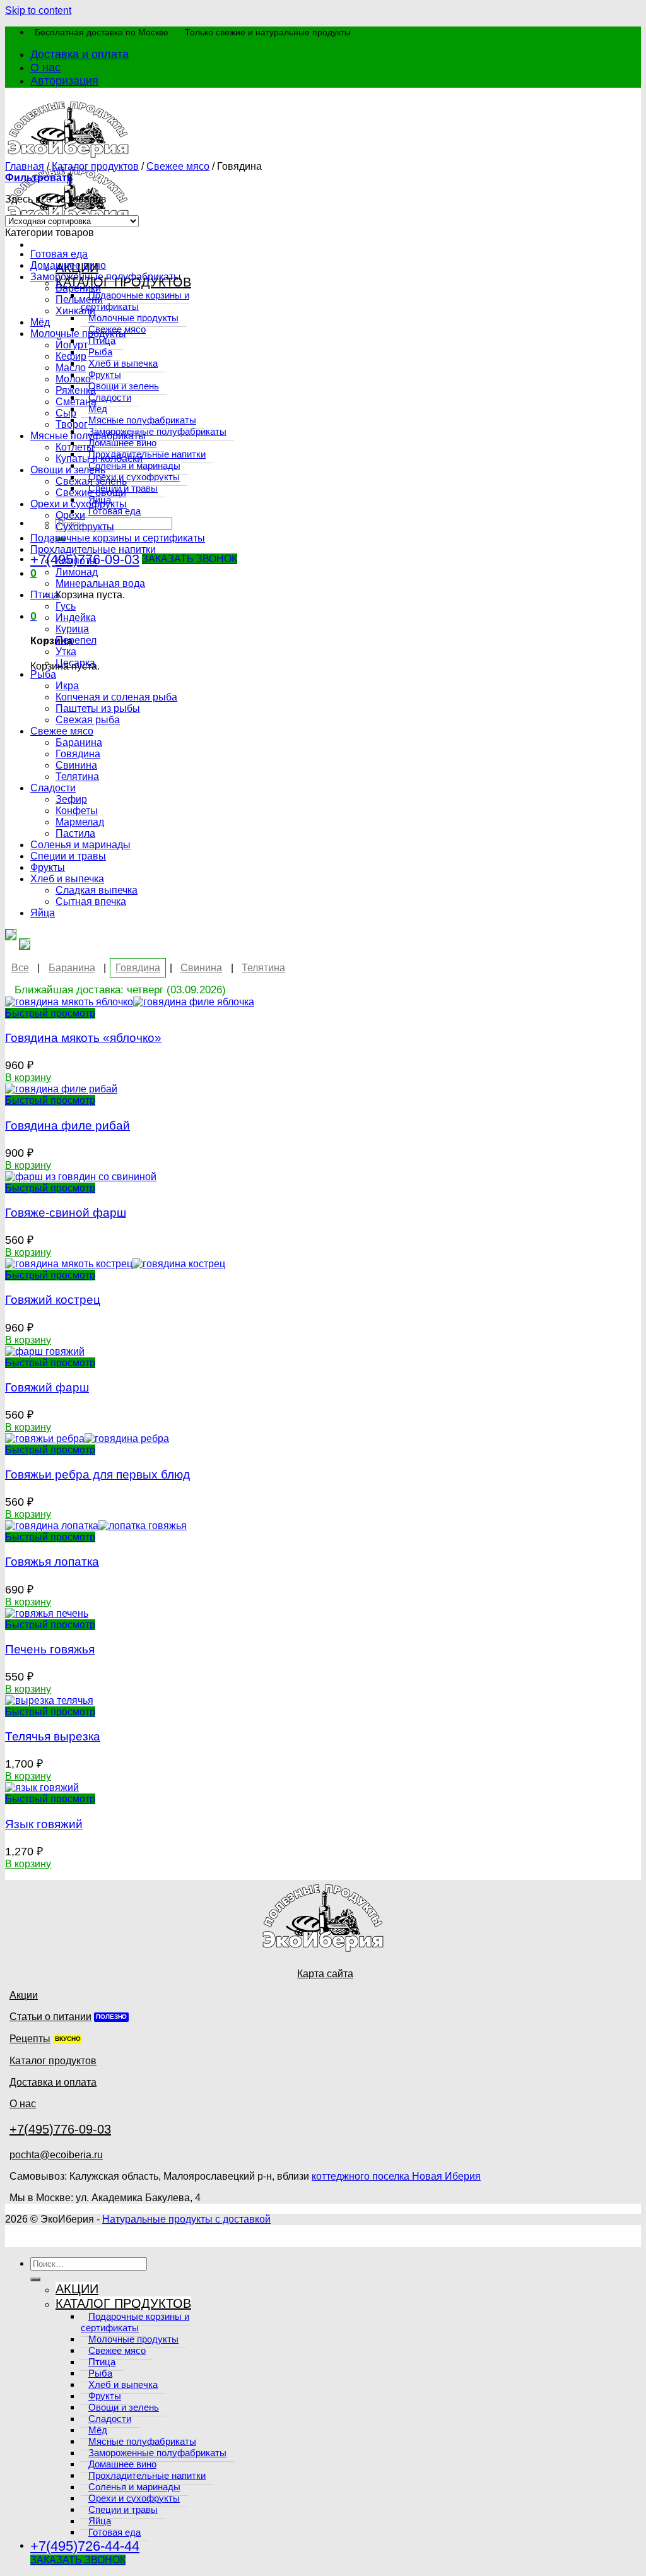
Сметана (76, 402)
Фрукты (48, 867)
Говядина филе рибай (68, 1126)
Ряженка (76, 390)
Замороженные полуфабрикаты (106, 277)
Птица (45, 595)
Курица (72, 629)
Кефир (71, 356)
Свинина (76, 765)
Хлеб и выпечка (67, 879)
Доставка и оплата (79, 54)
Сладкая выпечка (97, 890)
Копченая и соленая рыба (116, 697)
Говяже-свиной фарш (66, 1213)
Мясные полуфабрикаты (88, 436)
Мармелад (80, 822)
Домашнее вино (68, 265)
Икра (67, 686)
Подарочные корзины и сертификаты (118, 538)
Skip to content (38, 10)
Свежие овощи (91, 493)
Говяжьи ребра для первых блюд (97, 1474)
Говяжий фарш (47, 1387)
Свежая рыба (88, 720)
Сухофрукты (85, 527)
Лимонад (77, 572)
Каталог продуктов (95, 166)
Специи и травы (68, 856)
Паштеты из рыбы (98, 708)
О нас (45, 68)
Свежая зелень (91, 481)
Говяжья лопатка (52, 1562)
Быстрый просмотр (50, 1013)
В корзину (28, 1078)
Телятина (77, 777)
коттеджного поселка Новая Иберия (396, 2176)
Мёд (40, 322)
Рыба (43, 674)
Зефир (71, 799)
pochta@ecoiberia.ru (56, 2155)
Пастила (75, 833)
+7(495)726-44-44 (85, 2546)
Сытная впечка (91, 901)
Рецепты (30, 2039)
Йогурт (72, 345)
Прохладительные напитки (93, 549)
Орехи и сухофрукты (79, 504)
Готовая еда (59, 254)
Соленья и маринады (80, 845)
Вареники (78, 288)
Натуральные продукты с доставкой (186, 2219)
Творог (72, 424)
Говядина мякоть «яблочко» (83, 1038)
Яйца (43, 913)
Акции (24, 1995)
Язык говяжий (44, 1824)
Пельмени (79, 299)
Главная (25, 166)
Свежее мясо (178, 166)
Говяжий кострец (53, 1300)
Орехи (70, 515)
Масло (71, 368)
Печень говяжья (50, 1649)
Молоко (73, 379)
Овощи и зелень (68, 470)
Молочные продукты (78, 334)
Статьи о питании (50, 2017)
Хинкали (75, 311)
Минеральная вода (100, 583)
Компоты (76, 561)
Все (20, 968)
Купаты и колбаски (99, 458)
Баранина (79, 742)
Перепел (76, 640)
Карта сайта (325, 1974)
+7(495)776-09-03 (60, 2129)
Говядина (78, 754)
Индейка (76, 617)
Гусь (66, 606)
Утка (66, 652)
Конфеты (77, 811)
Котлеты (75, 447)
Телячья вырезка (53, 1736)
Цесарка (75, 663)
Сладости (53, 788)
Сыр (66, 413)
